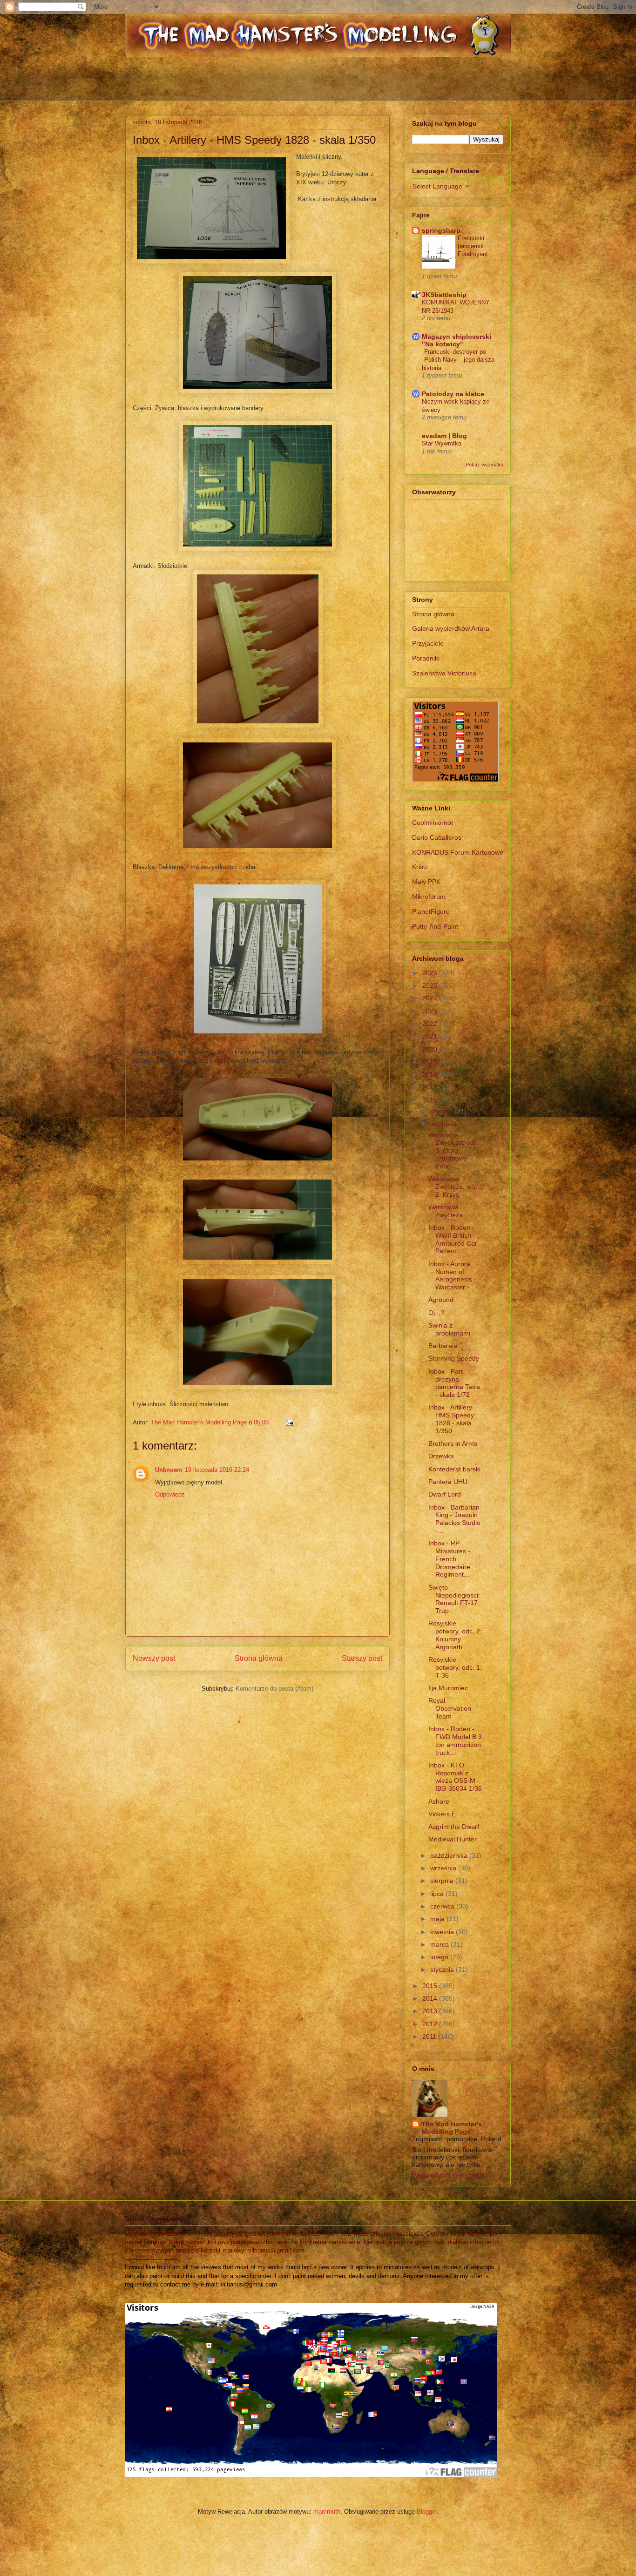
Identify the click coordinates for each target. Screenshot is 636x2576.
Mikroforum (429, 897)
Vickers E (442, 1814)
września (444, 1868)
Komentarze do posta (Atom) (274, 1689)
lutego (440, 1957)
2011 (430, 2037)
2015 (431, 1986)
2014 (431, 1998)
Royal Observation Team (450, 1708)
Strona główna (259, 1658)
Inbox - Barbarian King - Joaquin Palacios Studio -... (454, 1519)
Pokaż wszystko (484, 465)
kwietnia (443, 1932)
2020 (431, 1049)
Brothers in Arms (453, 1443)
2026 (431, 973)
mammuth (327, 2512)
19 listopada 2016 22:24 (217, 1470)
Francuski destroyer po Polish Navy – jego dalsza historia (458, 360)
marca (440, 1944)
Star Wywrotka (442, 443)
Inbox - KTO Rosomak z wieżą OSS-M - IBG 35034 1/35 (455, 1777)
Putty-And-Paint (435, 926)
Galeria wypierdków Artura (451, 628)
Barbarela (443, 1346)
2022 (431, 1024)
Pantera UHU (448, 1482)
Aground (441, 1300)
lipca (438, 1894)
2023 (431, 1011)
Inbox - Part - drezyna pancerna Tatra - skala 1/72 (454, 1383)
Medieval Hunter (453, 1839)
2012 (431, 2024)
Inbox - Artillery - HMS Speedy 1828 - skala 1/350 (452, 1419)
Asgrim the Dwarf (454, 1827)
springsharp (441, 230)
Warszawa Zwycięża (446, 1211)
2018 (431, 1074)
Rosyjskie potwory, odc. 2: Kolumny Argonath (455, 1635)
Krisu (419, 867)
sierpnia (443, 1881)
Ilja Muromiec (448, 1688)
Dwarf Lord (445, 1494)
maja (438, 1919)
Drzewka (441, 1456)
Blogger (427, 2512)
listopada (444, 1124)
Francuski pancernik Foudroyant (473, 246)
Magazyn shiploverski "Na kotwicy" (457, 340)
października (450, 1855)
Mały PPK (426, 882)
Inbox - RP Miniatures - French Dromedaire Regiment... (449, 1559)
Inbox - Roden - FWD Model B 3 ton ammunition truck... (455, 1740)
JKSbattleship (444, 295)
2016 (431, 1100)
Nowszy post (154, 1658)
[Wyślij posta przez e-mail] (289, 1422)
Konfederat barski (454, 1469)
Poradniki (426, 658)
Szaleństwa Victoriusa (444, 673)
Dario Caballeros (437, 837)
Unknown (169, 1470)
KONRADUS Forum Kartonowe (458, 852)
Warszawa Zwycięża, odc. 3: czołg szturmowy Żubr (454, 1150)
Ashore (439, 1801)
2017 (431, 1087)
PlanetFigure (431, 911)
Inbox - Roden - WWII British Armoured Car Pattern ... (453, 1239)
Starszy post (362, 1658)
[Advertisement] (318, 78)
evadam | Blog (444, 436)
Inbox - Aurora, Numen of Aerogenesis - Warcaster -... (452, 1275)
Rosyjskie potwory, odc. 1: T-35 (455, 1667)
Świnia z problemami (449, 1329)
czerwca (443, 1906)
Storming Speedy (454, 1358)
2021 (431, 1036)
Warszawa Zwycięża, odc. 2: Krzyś (454, 1187)
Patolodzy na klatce (453, 394)
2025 (431, 985)
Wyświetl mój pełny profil (448, 2175)
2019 (431, 1062)
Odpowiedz (170, 1494)
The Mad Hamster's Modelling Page (452, 2128)
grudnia (442, 1111)
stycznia (443, 1969)
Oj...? (436, 1313)
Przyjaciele (428, 643)
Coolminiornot (433, 823)
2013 (431, 2011)
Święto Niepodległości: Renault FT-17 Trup (454, 1599)
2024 (431, 998)
